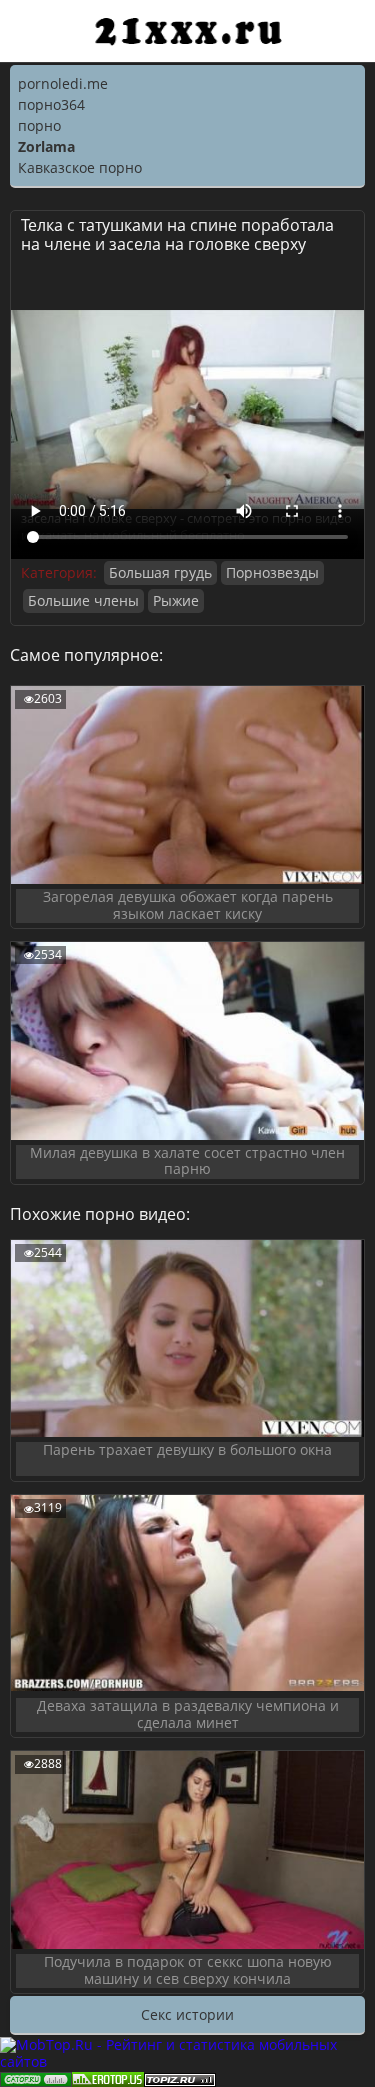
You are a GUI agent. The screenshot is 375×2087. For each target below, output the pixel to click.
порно (39, 125)
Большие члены (83, 600)
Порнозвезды (272, 572)
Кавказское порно (80, 167)
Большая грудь (160, 572)
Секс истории (187, 2014)
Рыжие (176, 600)
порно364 (51, 104)
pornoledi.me (63, 83)
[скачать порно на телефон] (180, 2077)
